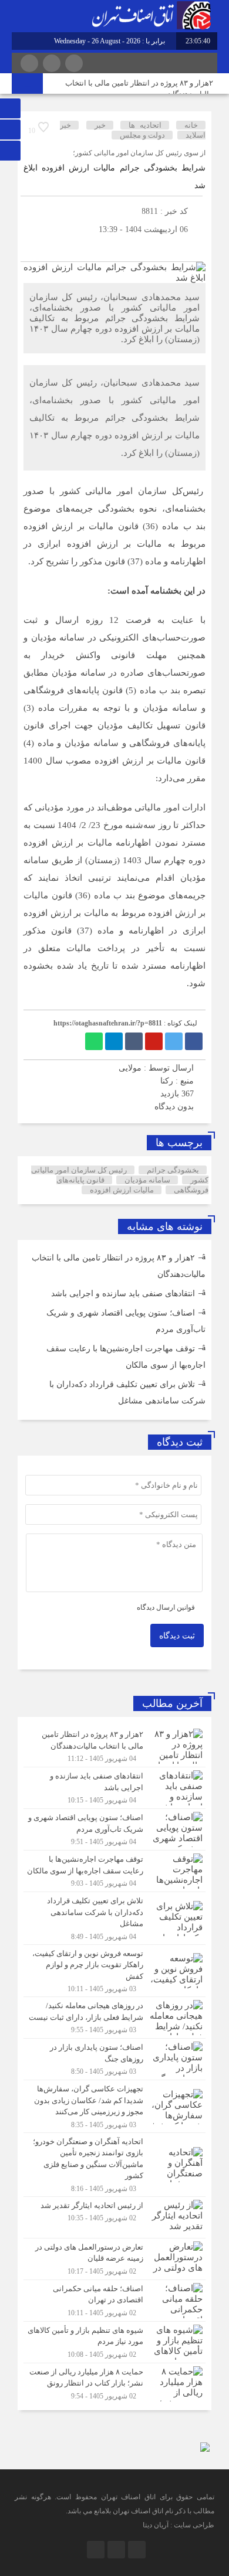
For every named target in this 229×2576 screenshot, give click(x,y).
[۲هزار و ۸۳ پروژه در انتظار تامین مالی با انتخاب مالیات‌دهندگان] (114, 1746)
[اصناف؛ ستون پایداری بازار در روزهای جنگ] (114, 2059)
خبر (100, 125)
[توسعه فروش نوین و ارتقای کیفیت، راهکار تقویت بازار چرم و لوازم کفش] (114, 1971)
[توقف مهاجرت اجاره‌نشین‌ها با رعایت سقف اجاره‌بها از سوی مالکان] (114, 1871)
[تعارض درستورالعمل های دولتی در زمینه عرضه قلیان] (114, 2259)
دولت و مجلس (142, 135)
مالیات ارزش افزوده (122, 1190)
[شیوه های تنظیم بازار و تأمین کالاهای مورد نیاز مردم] (114, 2342)
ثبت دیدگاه (177, 1636)
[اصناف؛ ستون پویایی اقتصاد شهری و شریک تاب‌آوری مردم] (114, 1829)
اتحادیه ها (145, 125)
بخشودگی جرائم (173, 1170)
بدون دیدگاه (174, 1107)
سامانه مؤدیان (147, 1180)
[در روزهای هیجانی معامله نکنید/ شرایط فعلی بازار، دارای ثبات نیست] (114, 2018)
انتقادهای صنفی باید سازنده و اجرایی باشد (123, 1294)
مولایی (130, 1068)
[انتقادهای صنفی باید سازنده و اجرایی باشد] (114, 1788)
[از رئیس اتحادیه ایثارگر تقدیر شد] (114, 2217)
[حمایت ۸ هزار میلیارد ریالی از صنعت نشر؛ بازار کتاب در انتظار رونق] (114, 2382)
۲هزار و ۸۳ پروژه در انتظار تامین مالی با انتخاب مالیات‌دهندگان (139, 88)
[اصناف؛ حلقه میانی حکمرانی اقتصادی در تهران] (114, 2301)
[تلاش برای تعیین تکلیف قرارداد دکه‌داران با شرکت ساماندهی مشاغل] (114, 1918)
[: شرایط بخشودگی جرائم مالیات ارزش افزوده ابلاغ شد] (32, 247)
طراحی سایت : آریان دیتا (179, 2525)
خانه (191, 125)
